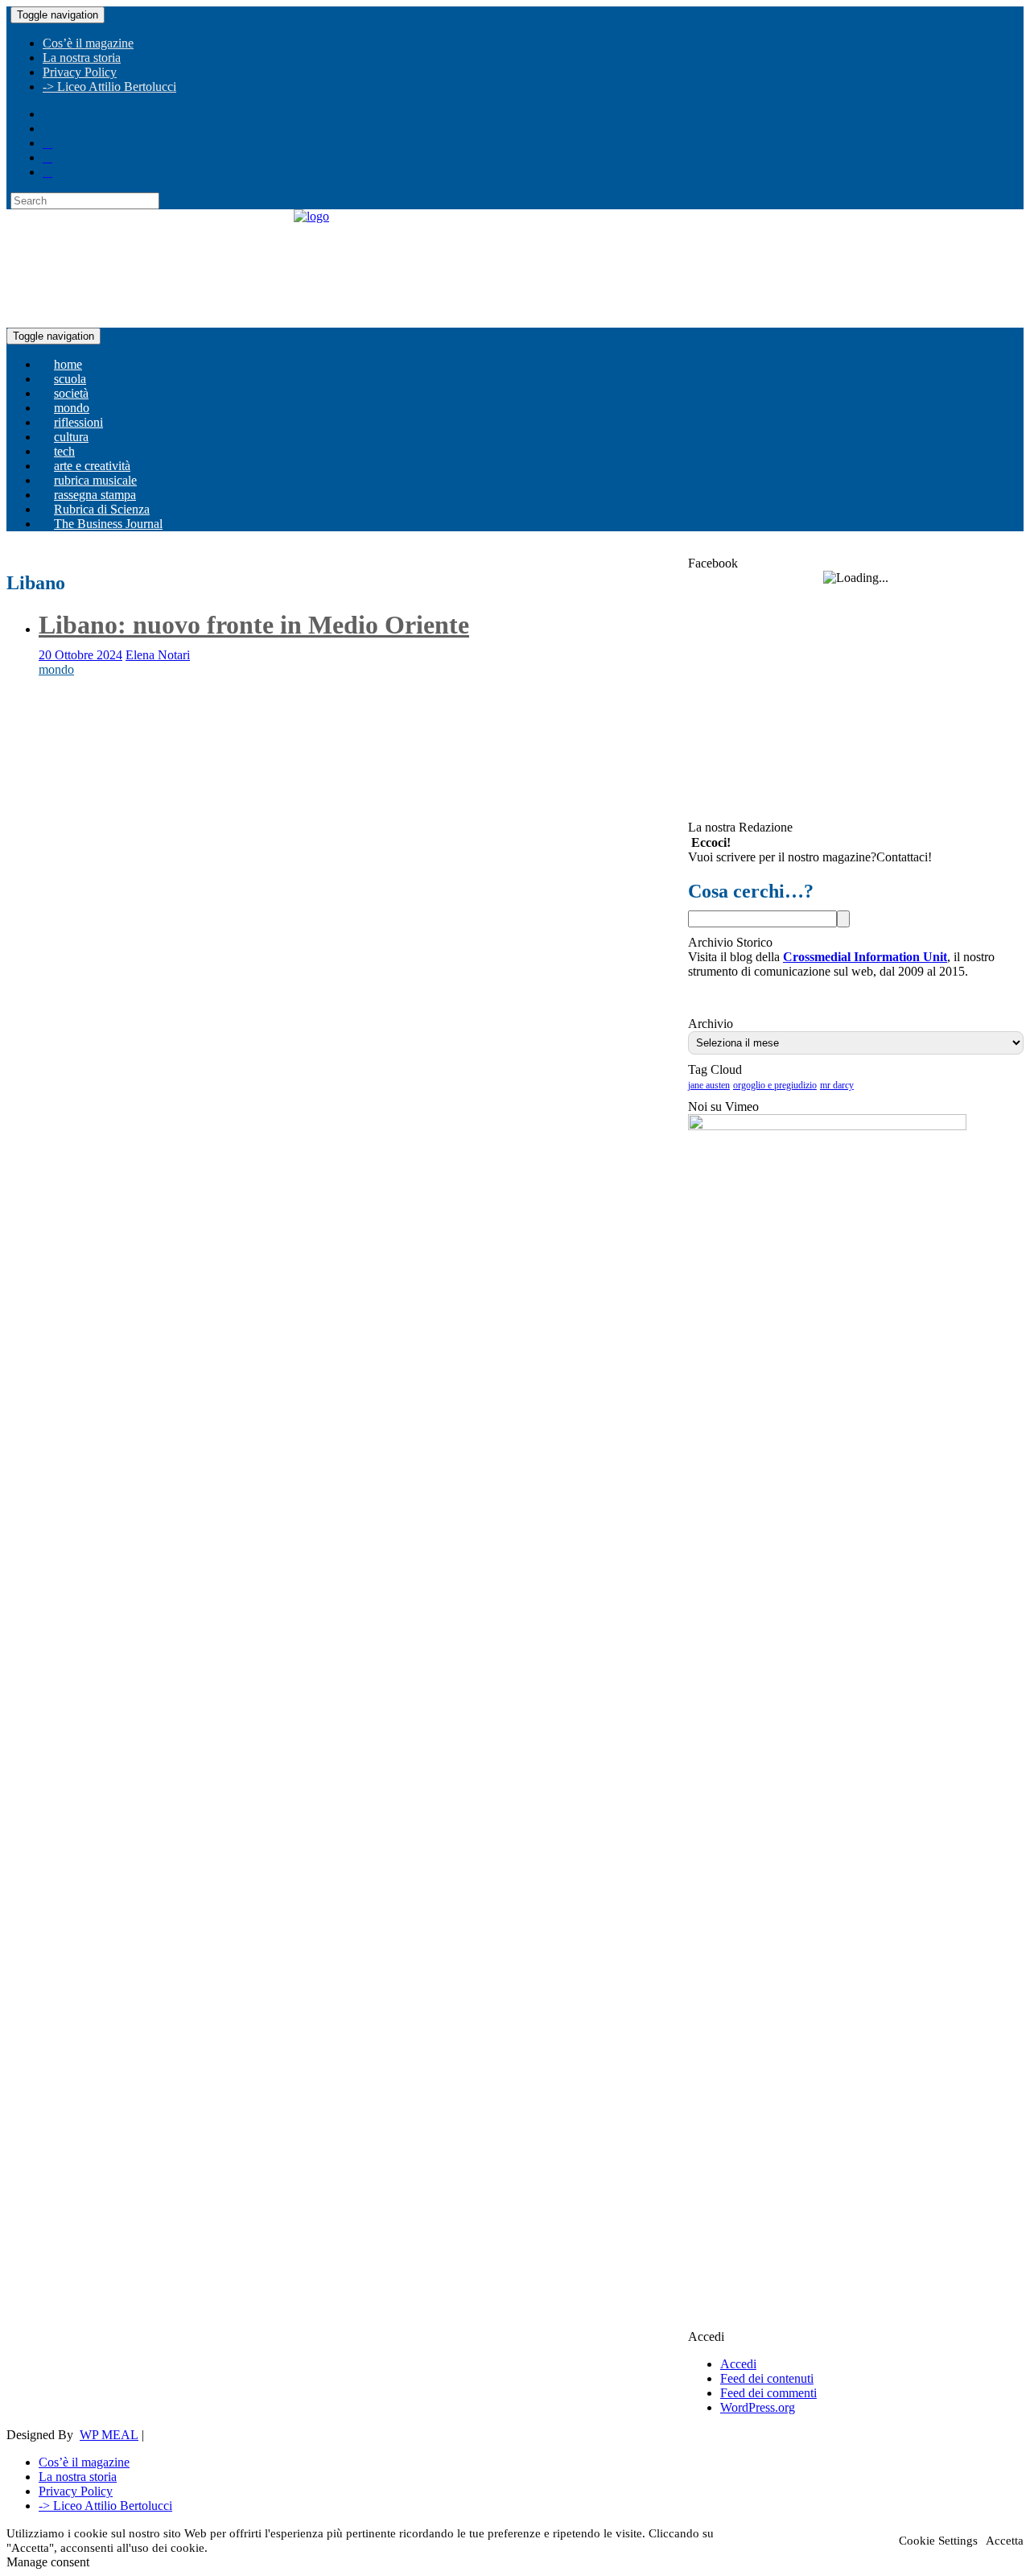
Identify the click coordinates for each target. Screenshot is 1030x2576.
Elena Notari (158, 655)
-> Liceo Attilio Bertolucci (109, 87)
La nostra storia (82, 58)
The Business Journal (108, 524)
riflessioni (78, 422)
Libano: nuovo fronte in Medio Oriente (254, 625)
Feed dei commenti (768, 2393)
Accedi (738, 2364)
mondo (72, 408)
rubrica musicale (95, 480)
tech (64, 451)
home (68, 364)
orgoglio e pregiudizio (775, 1085)
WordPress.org (758, 2407)
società (71, 393)
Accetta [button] (1005, 2541)
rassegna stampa (95, 495)
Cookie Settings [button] (938, 2541)
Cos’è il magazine (88, 43)
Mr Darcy (837, 1085)
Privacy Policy (80, 72)
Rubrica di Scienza (102, 509)
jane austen (709, 1085)
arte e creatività (92, 466)
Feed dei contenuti (767, 2378)
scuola (70, 379)
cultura (71, 437)
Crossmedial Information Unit (865, 957)
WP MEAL (109, 2435)
